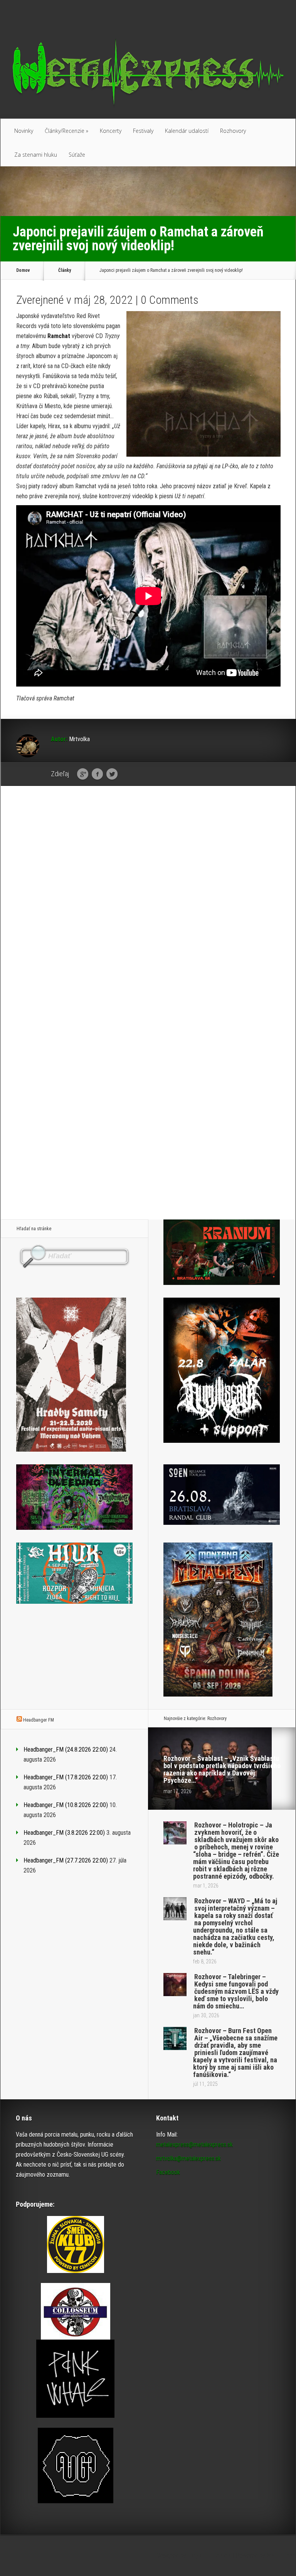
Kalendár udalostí (187, 131)
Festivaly (143, 131)
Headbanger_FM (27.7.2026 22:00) (66, 1860)
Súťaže (77, 155)
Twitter (112, 774)
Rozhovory (233, 131)
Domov (23, 270)
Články (65, 270)
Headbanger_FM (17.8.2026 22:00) (66, 1777)
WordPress (281, 2555)
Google (83, 774)
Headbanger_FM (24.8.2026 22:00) (66, 1749)
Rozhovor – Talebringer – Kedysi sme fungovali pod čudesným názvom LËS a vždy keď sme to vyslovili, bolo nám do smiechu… (236, 1991)
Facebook (97, 774)
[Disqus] (148, 911)
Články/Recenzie (66, 131)
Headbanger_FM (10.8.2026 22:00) (66, 1805)
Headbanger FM (39, 1720)
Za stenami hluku (36, 155)
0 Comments (170, 300)
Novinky (24, 131)
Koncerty (111, 131)
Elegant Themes (209, 2555)
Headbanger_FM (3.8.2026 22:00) (64, 1833)
